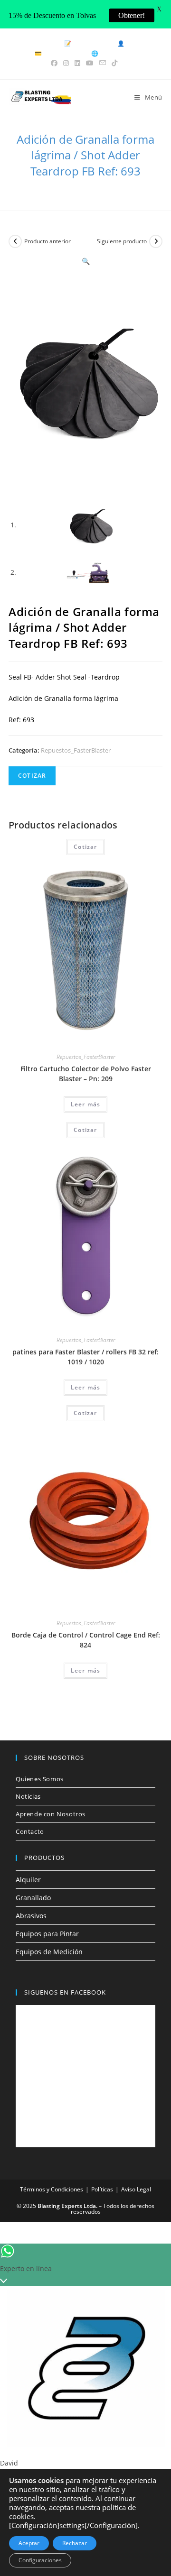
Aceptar (29, 2543)
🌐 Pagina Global (114, 53)
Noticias (28, 1796)
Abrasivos (31, 1916)
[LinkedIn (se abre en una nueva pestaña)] (77, 63)
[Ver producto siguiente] (156, 241)
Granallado (33, 1898)
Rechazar (75, 2543)
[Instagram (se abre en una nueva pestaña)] (66, 63)
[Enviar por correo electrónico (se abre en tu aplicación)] (103, 63)
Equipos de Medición (49, 1952)
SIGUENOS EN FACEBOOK (65, 1992)
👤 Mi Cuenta (136, 43)
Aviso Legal (136, 2189)
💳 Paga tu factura (59, 53)
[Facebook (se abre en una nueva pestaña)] (56, 63)
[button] (86, 261)
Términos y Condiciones (52, 2189)
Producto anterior (47, 241)
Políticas (102, 2189)
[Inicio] (12, 187)
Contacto (30, 1831)
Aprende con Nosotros (51, 1814)
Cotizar (32, 776)
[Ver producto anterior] (15, 241)
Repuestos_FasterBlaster (76, 750)
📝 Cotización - (86, 43)
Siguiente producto (122, 241)
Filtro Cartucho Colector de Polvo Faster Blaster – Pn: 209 (86, 1074)
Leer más (86, 1104)
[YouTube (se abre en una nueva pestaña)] (90, 63)
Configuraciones (40, 2560)
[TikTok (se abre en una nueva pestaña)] (114, 63)
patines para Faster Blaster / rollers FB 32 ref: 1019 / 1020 (85, 1357)
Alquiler (28, 1880)
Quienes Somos (40, 1779)
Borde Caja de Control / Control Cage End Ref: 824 (86, 1640)
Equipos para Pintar (47, 1934)
